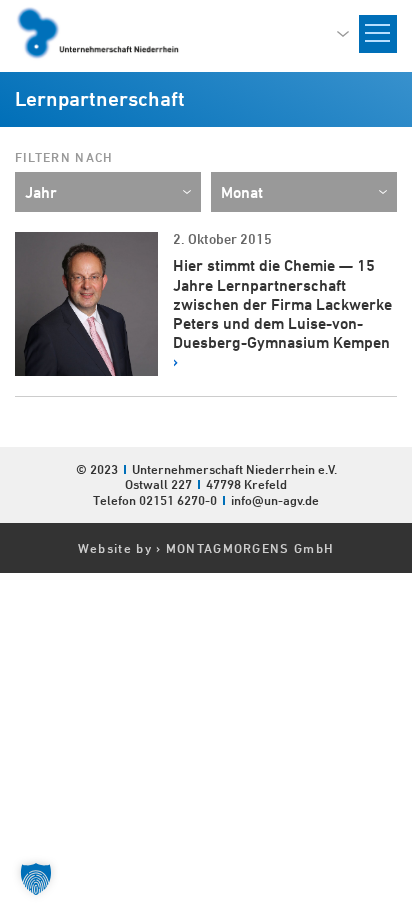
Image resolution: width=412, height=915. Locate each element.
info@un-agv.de (275, 500)
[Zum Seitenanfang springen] (396, 808)
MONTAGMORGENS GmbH (250, 548)
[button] (36, 879)
